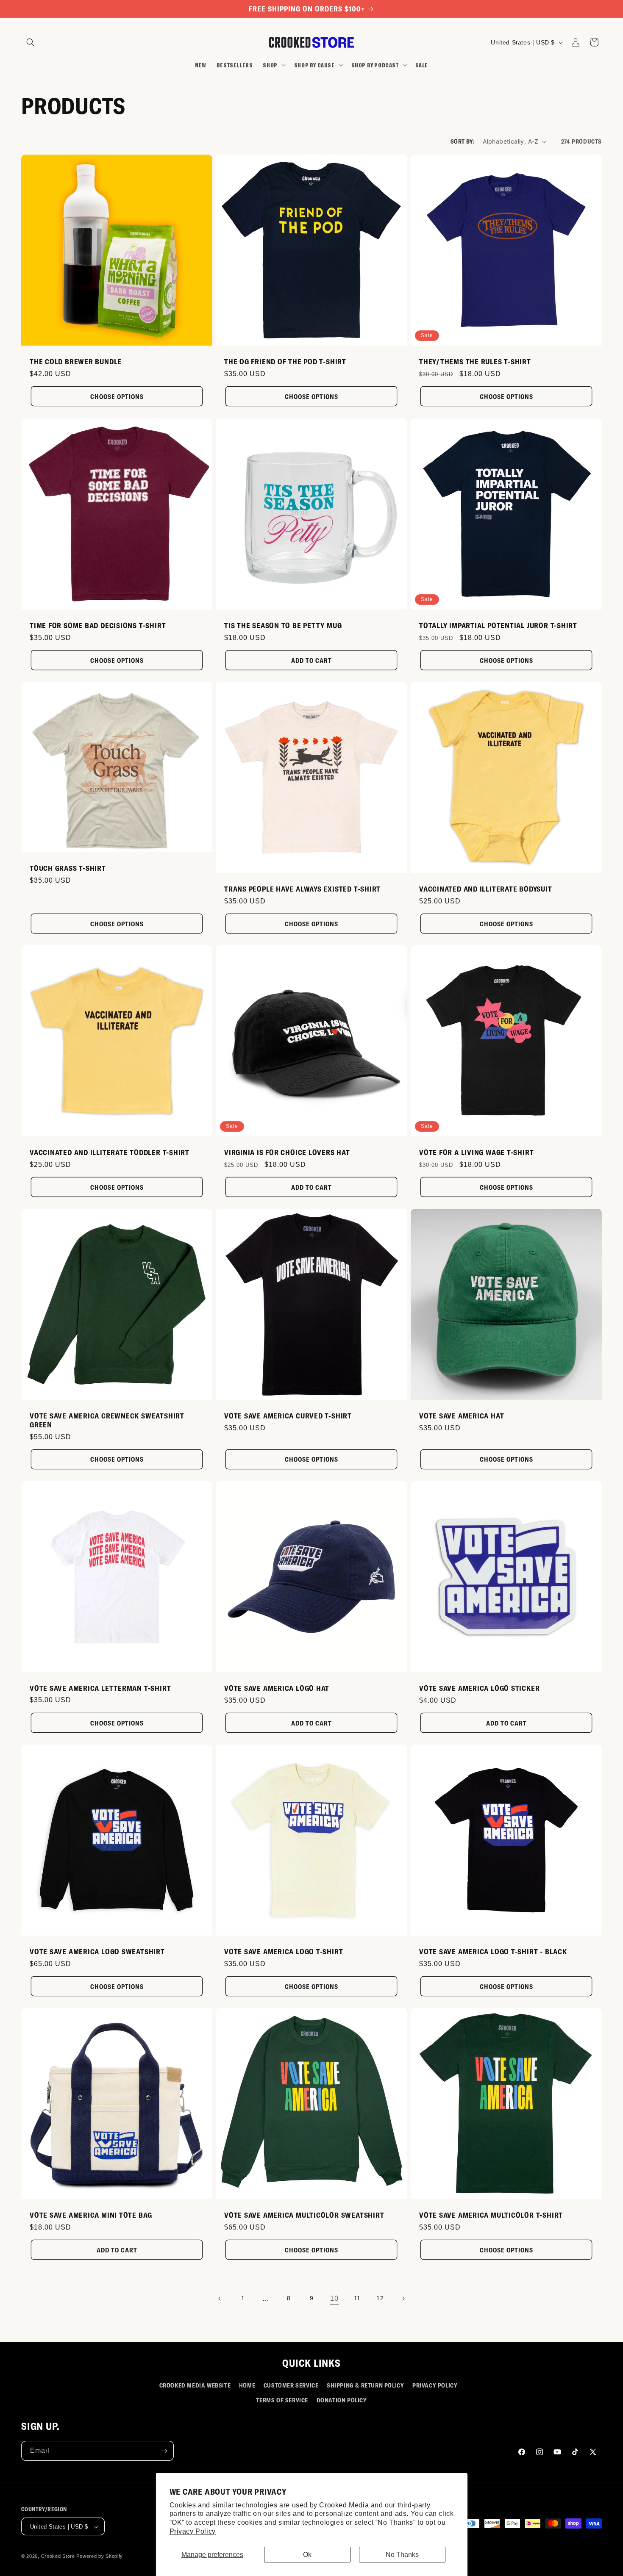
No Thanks (402, 2555)
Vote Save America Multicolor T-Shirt (491, 2215)
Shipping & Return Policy (365, 2385)
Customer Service (291, 2385)
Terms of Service (282, 2400)
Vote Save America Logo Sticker (479, 1688)
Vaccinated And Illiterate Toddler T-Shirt (110, 1152)
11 (357, 2298)
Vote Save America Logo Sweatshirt (97, 1951)
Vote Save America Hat (462, 1415)
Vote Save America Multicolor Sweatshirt (304, 2215)
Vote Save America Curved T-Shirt (288, 1415)
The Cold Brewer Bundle (76, 362)
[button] (31, 42)
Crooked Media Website (195, 2385)
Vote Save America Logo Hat (277, 1688)
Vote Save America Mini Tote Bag (91, 2215)
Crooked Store (58, 2557)
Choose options (117, 396)
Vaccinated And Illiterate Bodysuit (486, 889)
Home (247, 2385)
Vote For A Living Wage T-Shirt (476, 1152)
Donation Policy (342, 2400)
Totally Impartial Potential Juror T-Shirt (498, 625)
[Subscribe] (164, 2451)
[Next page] (403, 2299)
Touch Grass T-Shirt (68, 868)
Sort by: (462, 141)
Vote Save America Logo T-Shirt (284, 1951)
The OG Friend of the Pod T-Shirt (285, 362)
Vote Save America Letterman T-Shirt (100, 1687)
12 (380, 2298)
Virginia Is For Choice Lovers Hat (287, 1152)
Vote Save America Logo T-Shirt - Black (493, 1951)
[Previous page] (220, 2299)
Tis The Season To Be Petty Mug (283, 625)
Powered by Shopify (100, 2557)
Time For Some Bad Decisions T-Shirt (98, 625)
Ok (307, 2555)
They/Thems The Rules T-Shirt (475, 362)
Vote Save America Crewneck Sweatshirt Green (107, 1420)
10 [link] (334, 2298)
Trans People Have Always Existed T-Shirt (302, 889)
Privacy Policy (193, 2531)
